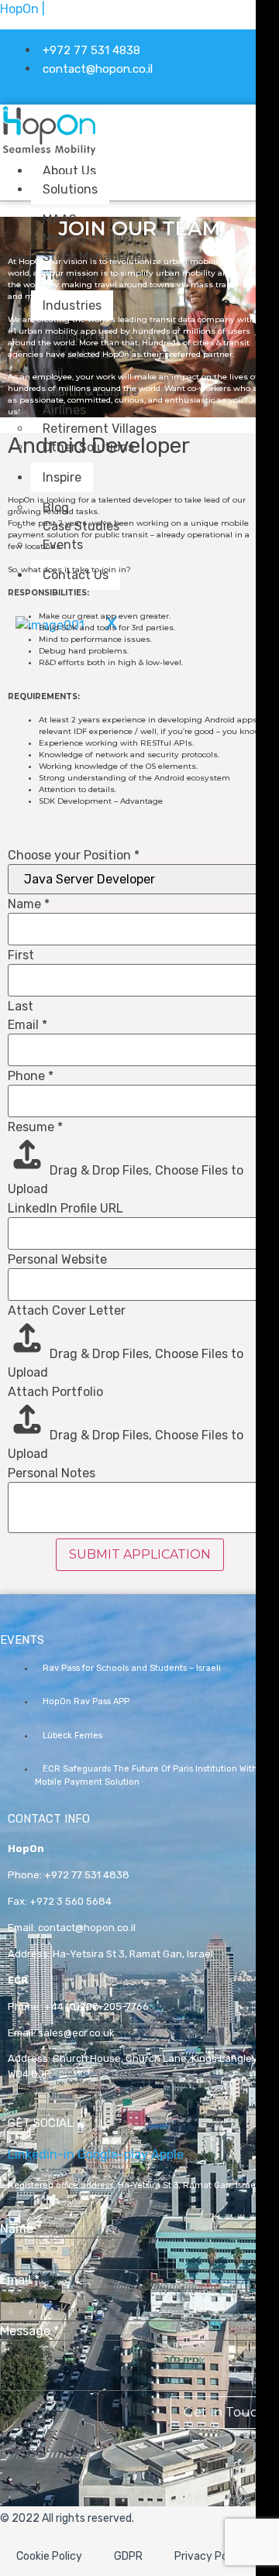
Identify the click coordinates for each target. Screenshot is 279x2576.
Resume (35, 1127)
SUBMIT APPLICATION (140, 1554)
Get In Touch (225, 2412)
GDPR (128, 2556)
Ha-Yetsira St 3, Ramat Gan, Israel (133, 1954)
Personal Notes (52, 1473)
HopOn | (22, 9)
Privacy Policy (210, 2556)
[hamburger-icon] (164, 168)
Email (28, 1025)
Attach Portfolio (55, 1392)
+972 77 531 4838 (87, 1875)
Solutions (70, 189)
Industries (72, 305)
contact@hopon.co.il (87, 1928)
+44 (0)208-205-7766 (96, 2007)
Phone (31, 1076)
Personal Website (57, 1260)
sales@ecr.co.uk (76, 2033)
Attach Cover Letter (67, 1311)
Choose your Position (74, 856)
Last (21, 1007)
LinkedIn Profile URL (65, 1209)
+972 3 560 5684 (71, 1901)
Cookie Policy (49, 2556)
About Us (69, 171)
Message (29, 2331)
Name (29, 904)
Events (63, 545)
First (21, 955)
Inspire (62, 477)
